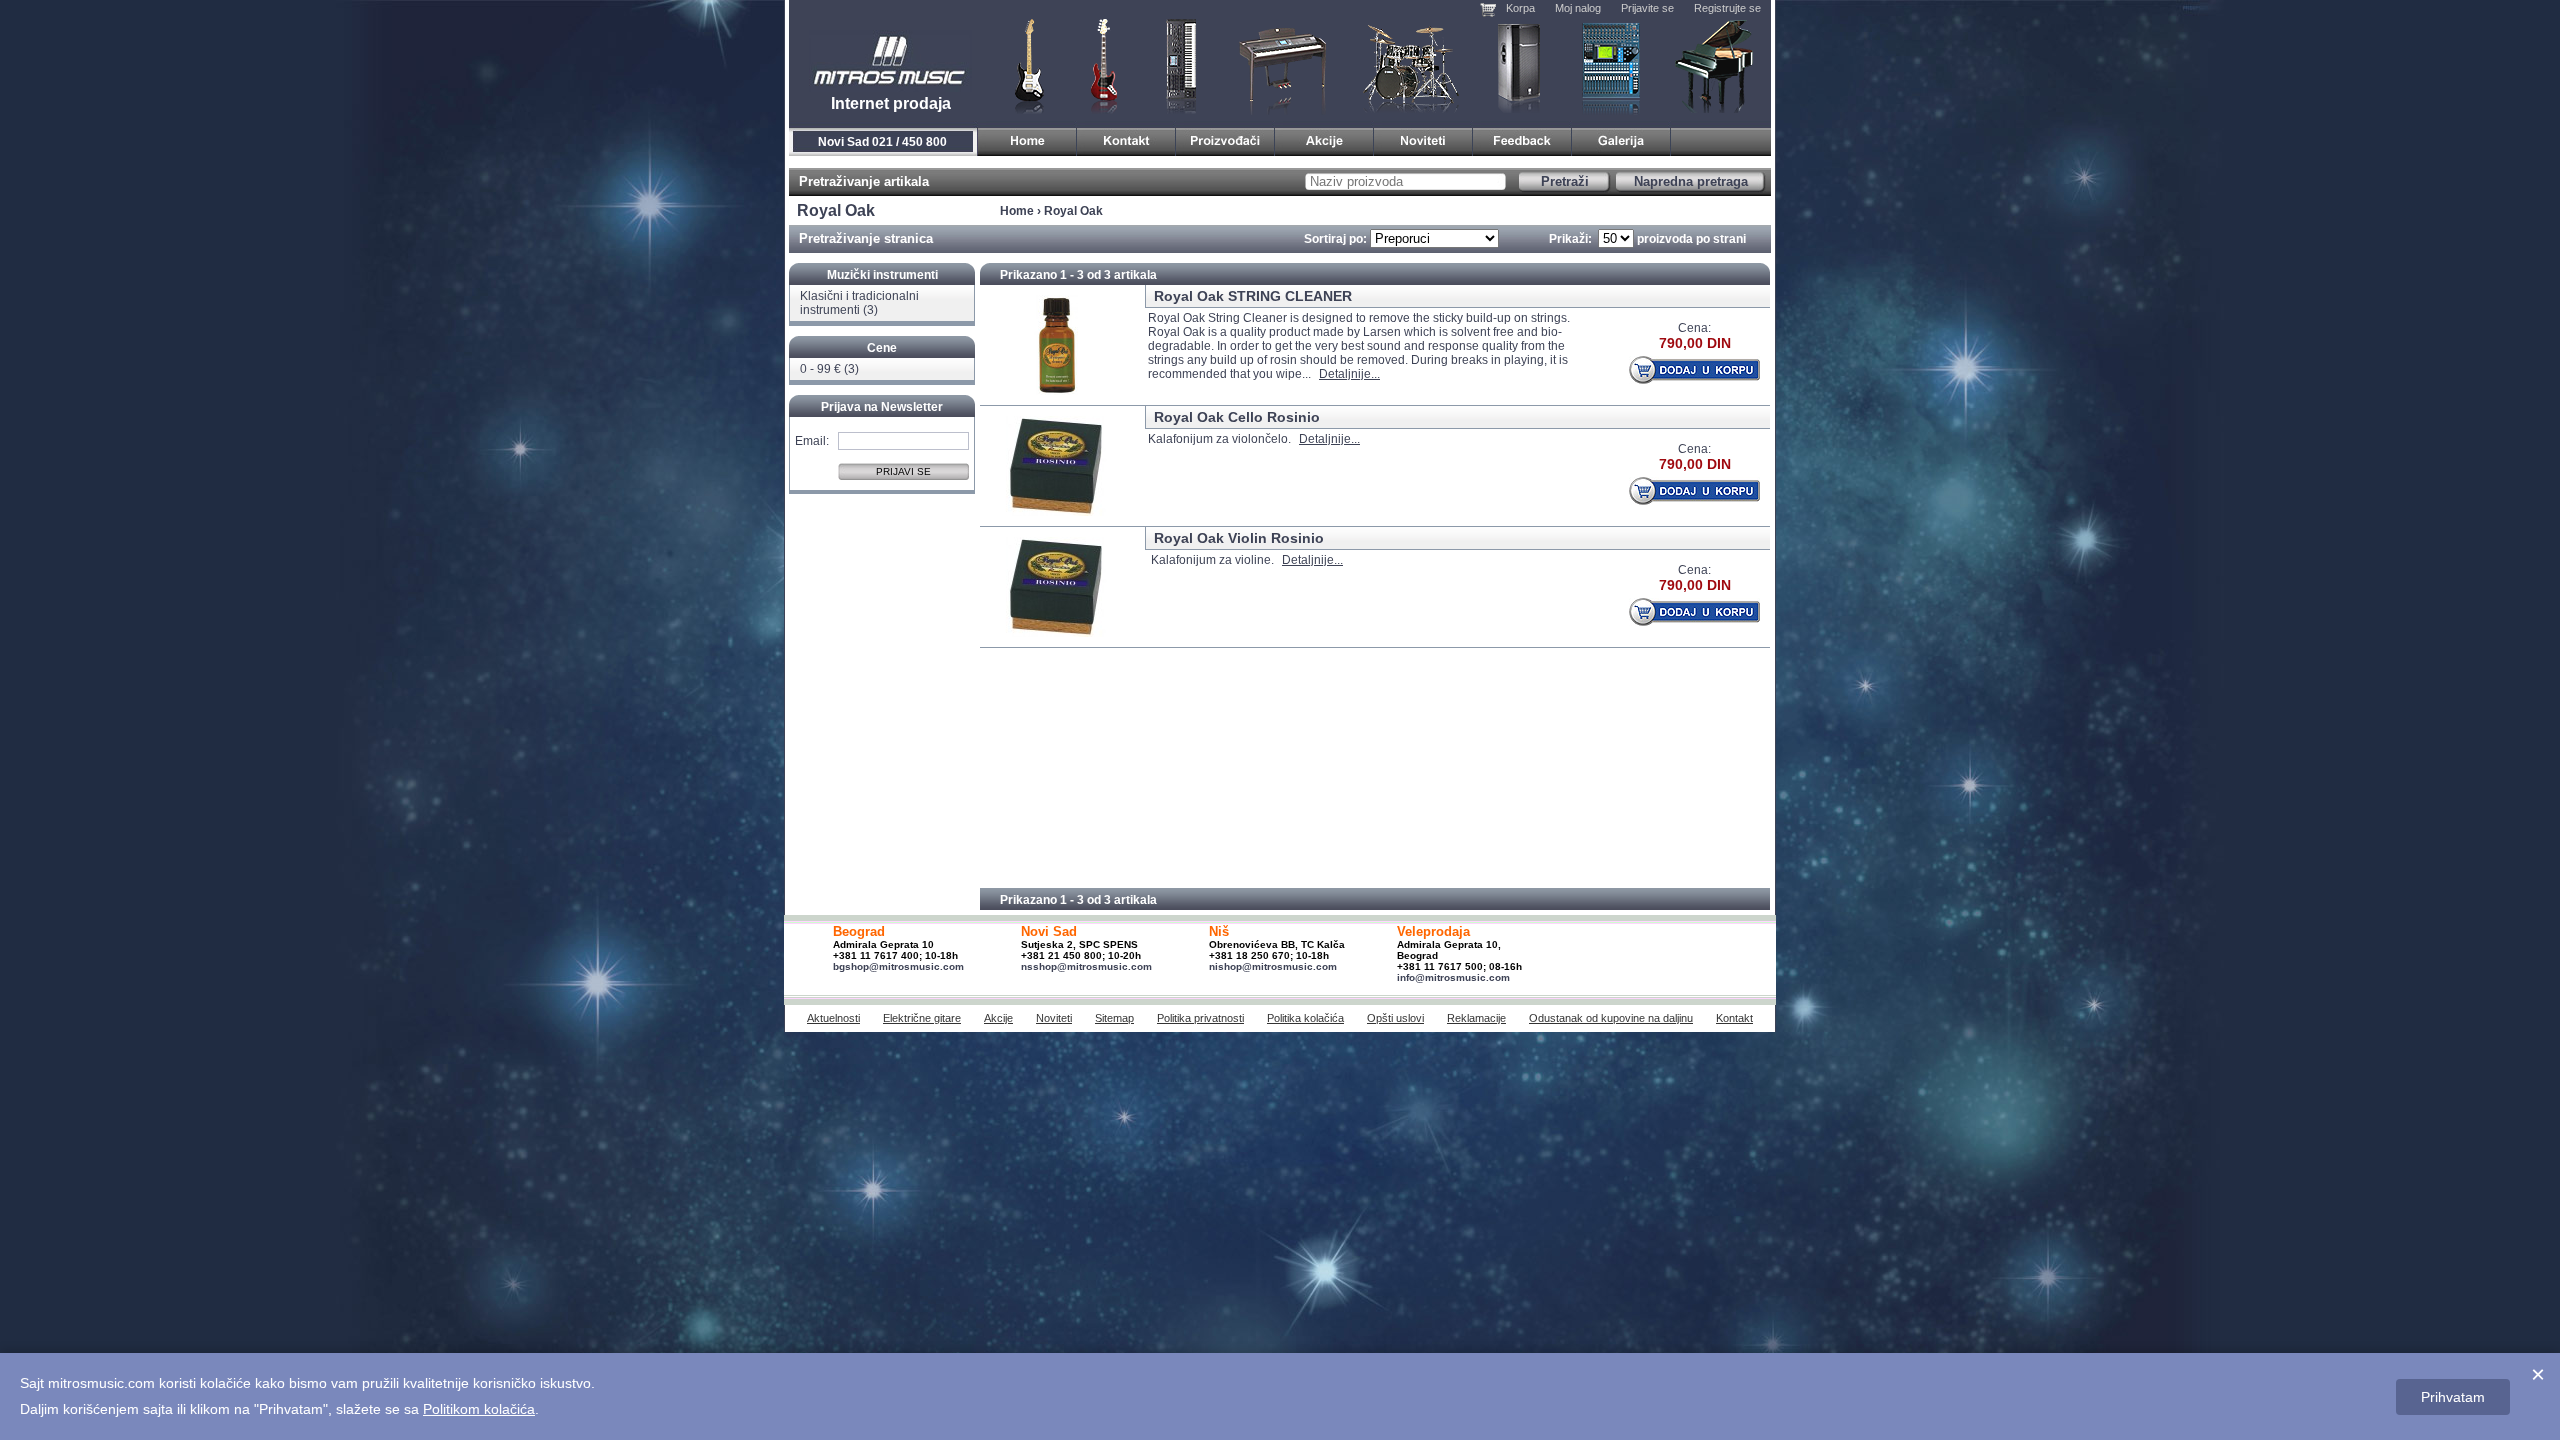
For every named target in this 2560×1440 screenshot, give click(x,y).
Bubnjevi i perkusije (1411, 65)
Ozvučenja (1518, 65)
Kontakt (1734, 1018)
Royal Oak (1073, 211)
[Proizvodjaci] (1225, 138)
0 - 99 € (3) (829, 369)
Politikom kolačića (479, 1409)
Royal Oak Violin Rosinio (1239, 538)
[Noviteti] (1423, 138)
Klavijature (1180, 65)
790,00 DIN (1695, 343)
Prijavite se (1647, 8)
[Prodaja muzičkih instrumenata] (1126, 138)
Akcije (998, 1018)
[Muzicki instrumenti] (1027, 138)
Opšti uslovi (1395, 1018)
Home (1017, 211)
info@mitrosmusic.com (1453, 977)
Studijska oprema (1611, 65)
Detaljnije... (1349, 374)
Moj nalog (1578, 8)
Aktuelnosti (833, 1018)
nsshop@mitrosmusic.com (1086, 966)
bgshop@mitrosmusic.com (898, 966)
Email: (812, 440)
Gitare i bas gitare (1023, 65)
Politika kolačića (1305, 1018)
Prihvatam (2453, 1397)
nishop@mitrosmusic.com (1273, 966)
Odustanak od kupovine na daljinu (1611, 1018)
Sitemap (1114, 1018)
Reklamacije (1476, 1018)
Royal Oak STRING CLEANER (1253, 296)
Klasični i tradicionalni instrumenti (1716, 65)
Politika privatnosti (1200, 1018)
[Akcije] (1324, 138)
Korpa (1520, 8)
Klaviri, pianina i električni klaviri (1283, 65)
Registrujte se (1727, 8)
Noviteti (1054, 1018)
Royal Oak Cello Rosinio (1237, 417)
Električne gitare (922, 1018)
